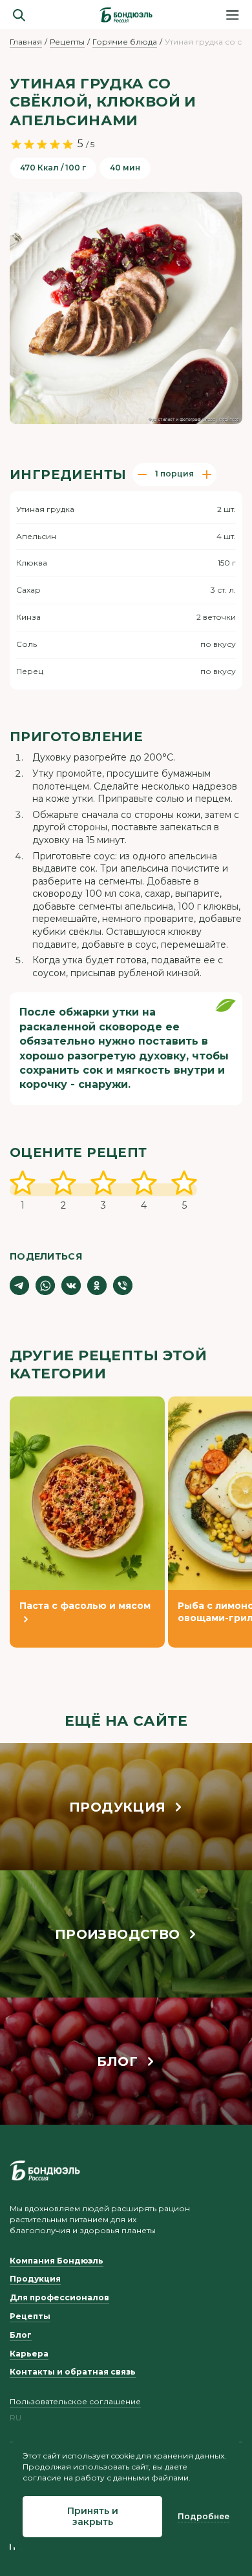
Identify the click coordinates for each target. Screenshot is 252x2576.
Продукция (35, 2279)
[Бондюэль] (45, 2171)
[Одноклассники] (97, 1285)
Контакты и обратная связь (73, 2372)
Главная (26, 42)
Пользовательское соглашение (75, 2401)
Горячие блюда (125, 42)
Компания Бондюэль (57, 2261)
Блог (21, 2335)
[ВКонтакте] (71, 1285)
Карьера (29, 2354)
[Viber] (123, 1285)
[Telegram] (19, 1285)
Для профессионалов (59, 2297)
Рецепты (67, 42)
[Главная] (126, 15)
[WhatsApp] (45, 1285)
